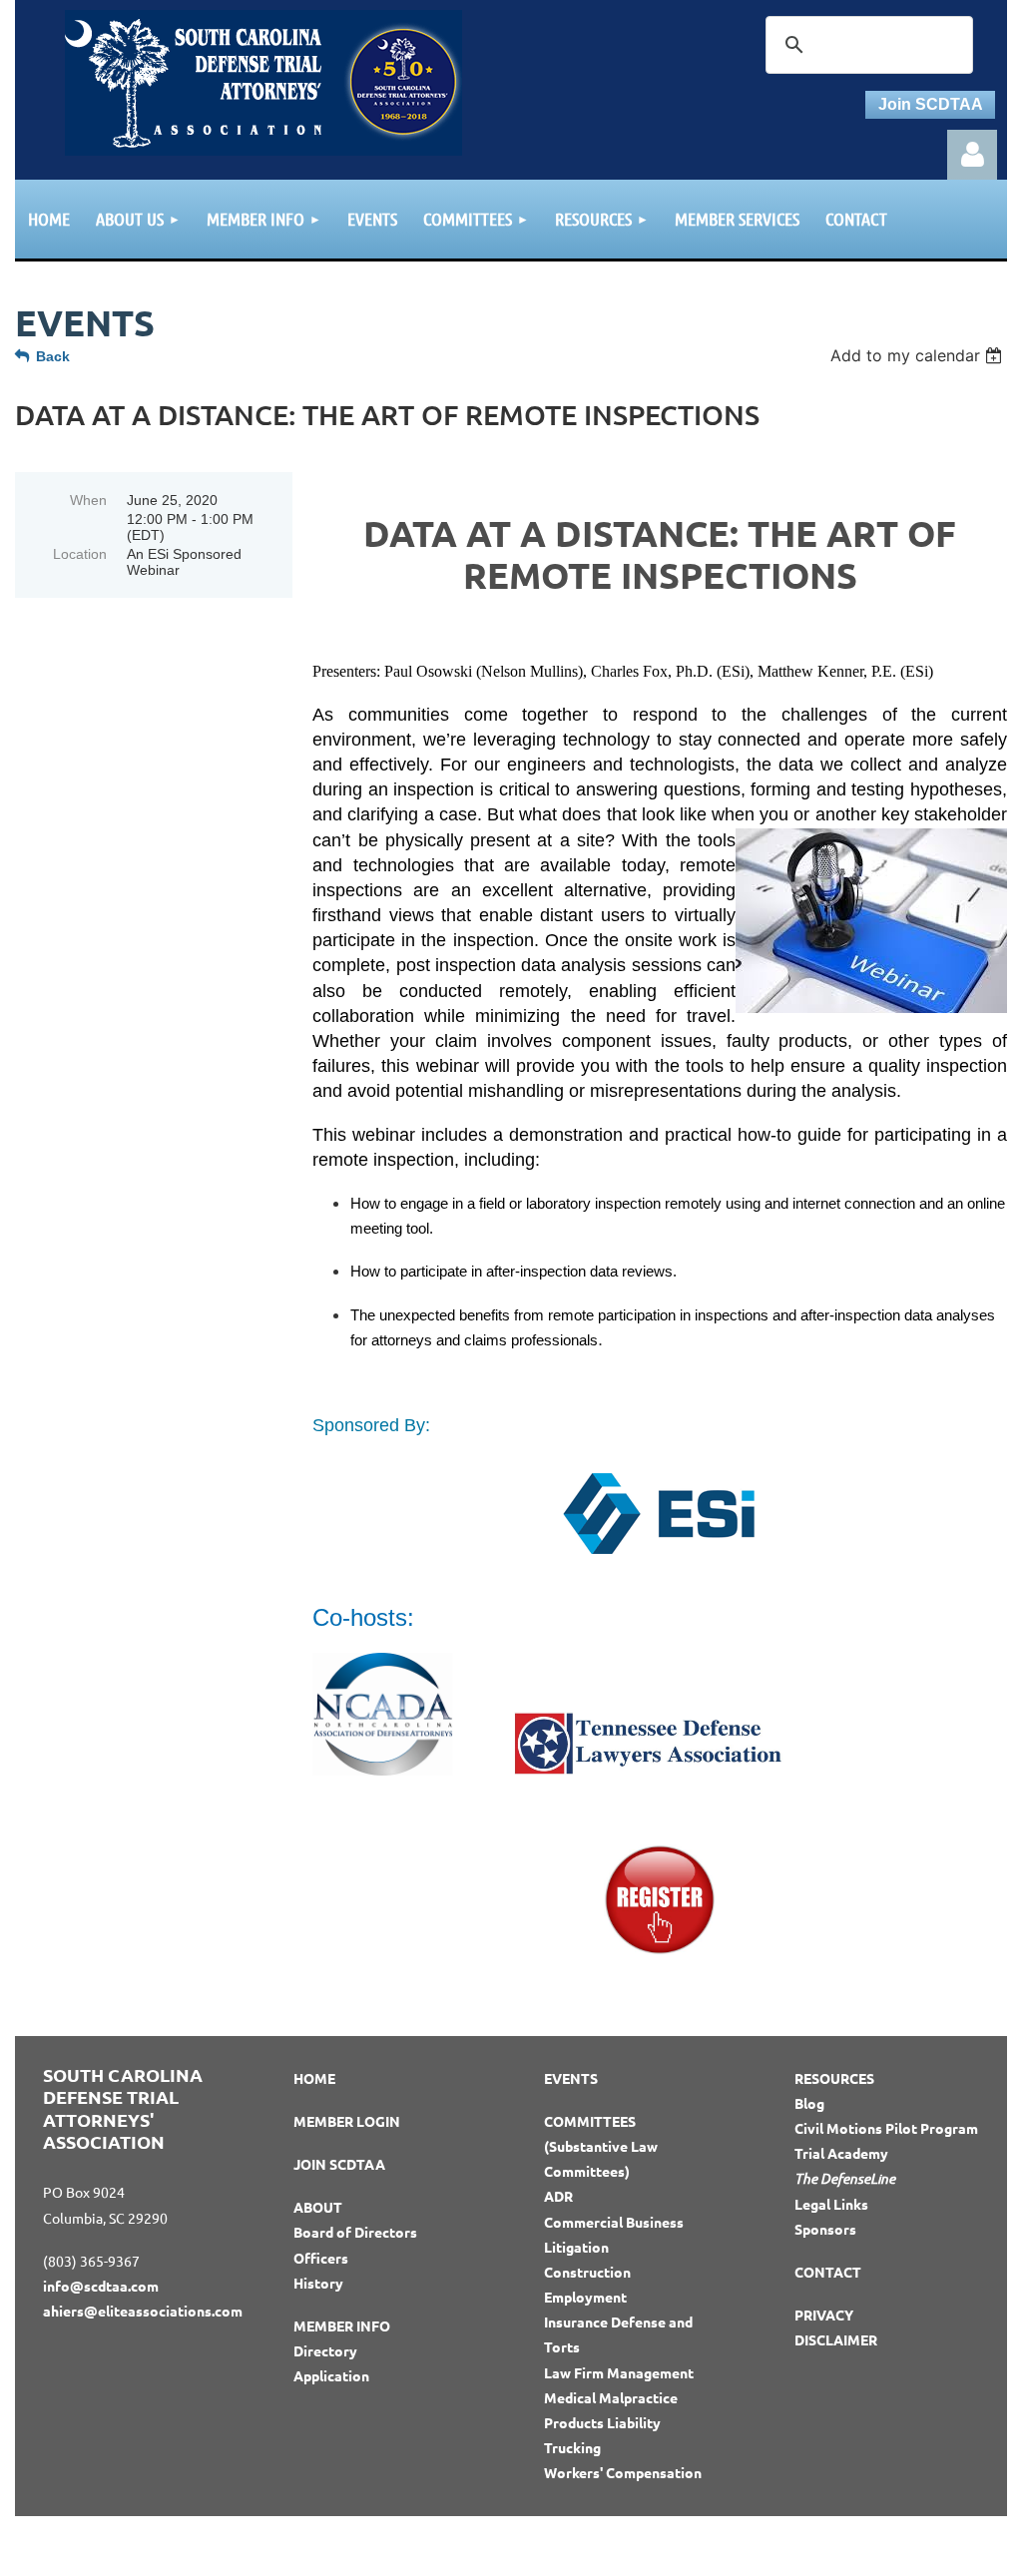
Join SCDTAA (931, 104)
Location (80, 554)
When (88, 500)
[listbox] (919, 355)
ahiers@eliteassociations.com (143, 2311)
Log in (972, 155)
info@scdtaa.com (101, 2286)
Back (53, 356)
